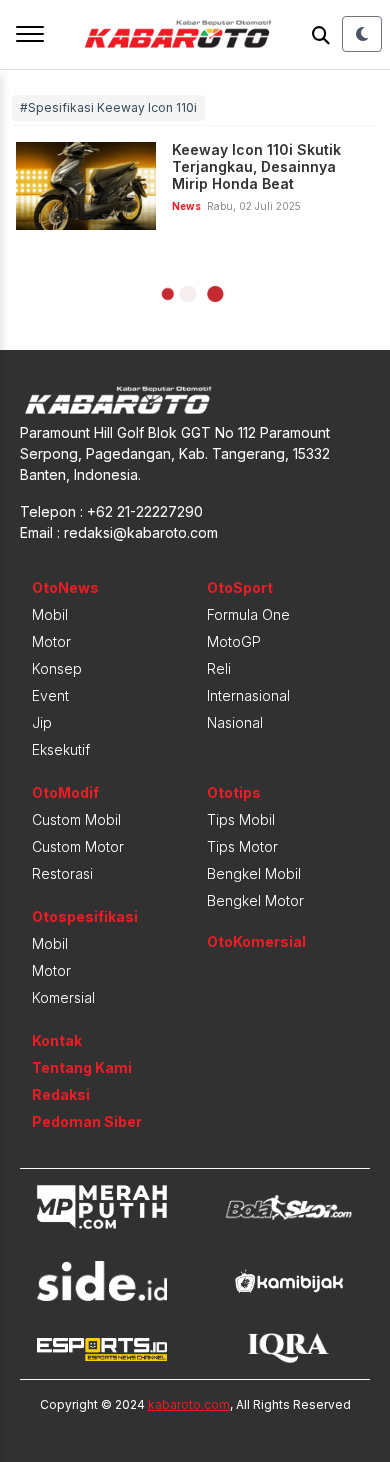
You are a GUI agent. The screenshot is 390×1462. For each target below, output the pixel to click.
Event (50, 695)
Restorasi (62, 873)
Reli (219, 668)
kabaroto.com (189, 1404)
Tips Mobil (241, 819)
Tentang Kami (82, 1067)
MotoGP (234, 641)
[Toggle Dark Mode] (362, 34)
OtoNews (65, 587)
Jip (42, 722)
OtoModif (65, 792)
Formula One (248, 614)
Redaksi (61, 1094)
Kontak (57, 1040)
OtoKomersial (256, 941)
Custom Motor (78, 846)
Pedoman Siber (87, 1121)
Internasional (248, 695)
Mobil (50, 614)
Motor (51, 641)
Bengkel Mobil (254, 873)
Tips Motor (242, 846)
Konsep (57, 668)
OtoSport (240, 587)
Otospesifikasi (85, 916)
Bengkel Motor (255, 900)
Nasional (235, 722)
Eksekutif (61, 749)
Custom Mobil (76, 819)
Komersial (63, 997)
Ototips (234, 792)
